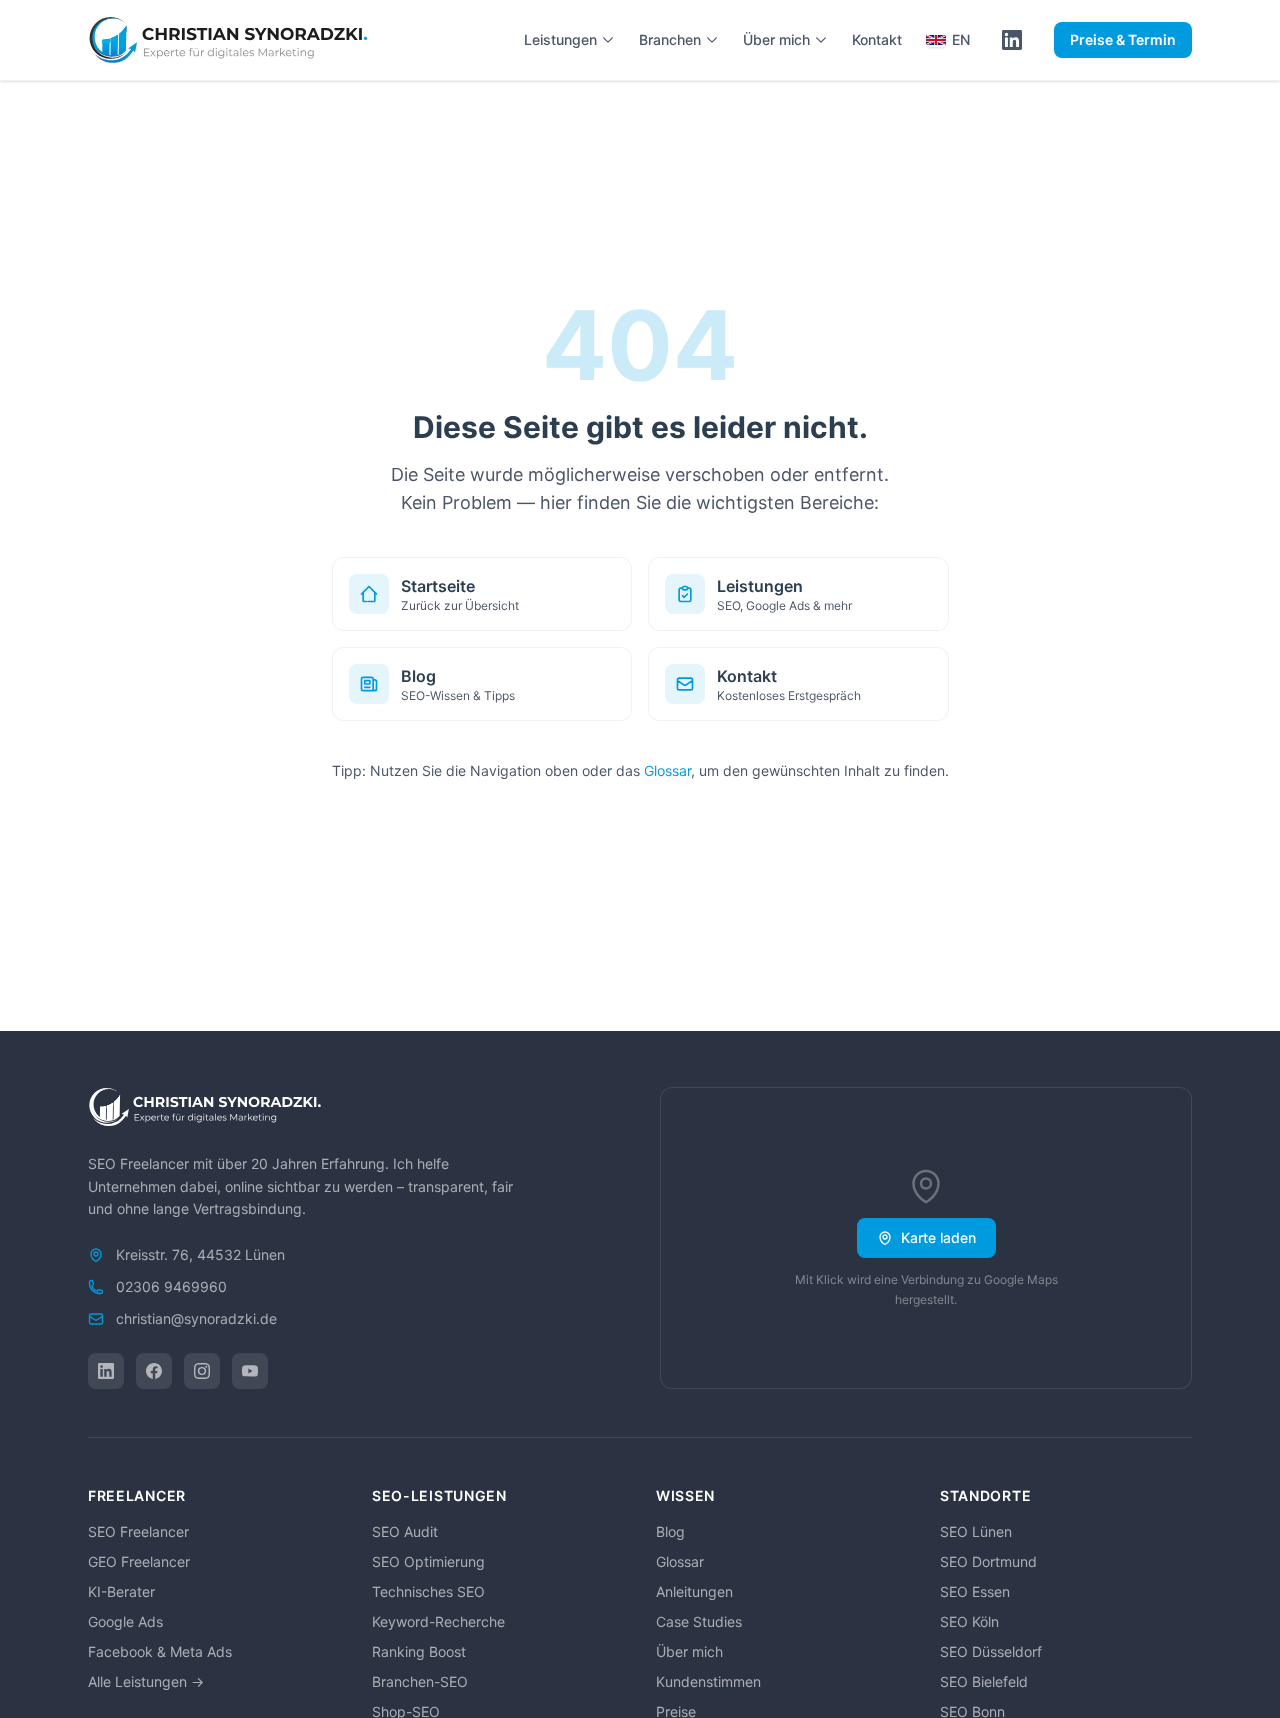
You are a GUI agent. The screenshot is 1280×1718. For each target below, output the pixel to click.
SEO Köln (969, 1621)
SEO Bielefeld (984, 1681)
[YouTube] (250, 1371)
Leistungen (560, 39)
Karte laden (938, 1237)
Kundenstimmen (708, 1681)
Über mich (776, 39)
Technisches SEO (428, 1591)
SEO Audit (405, 1531)
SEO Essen (975, 1591)
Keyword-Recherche (438, 1621)
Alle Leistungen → (146, 1681)
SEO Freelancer (138, 1531)
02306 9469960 (171, 1286)
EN (961, 39)
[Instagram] (202, 1371)
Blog (670, 1531)
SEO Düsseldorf (991, 1651)
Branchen (670, 39)
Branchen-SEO (420, 1681)
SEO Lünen (976, 1531)
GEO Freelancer (139, 1561)
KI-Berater (121, 1591)
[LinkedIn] (106, 1371)
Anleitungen (694, 1591)
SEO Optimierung (428, 1561)
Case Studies (699, 1621)
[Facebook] (154, 1371)
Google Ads (125, 1621)
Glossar (667, 770)
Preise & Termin (1123, 39)
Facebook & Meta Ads (160, 1651)
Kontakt (877, 39)
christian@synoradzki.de (196, 1318)
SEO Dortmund (988, 1561)
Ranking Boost (419, 1651)
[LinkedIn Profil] (1012, 40)
